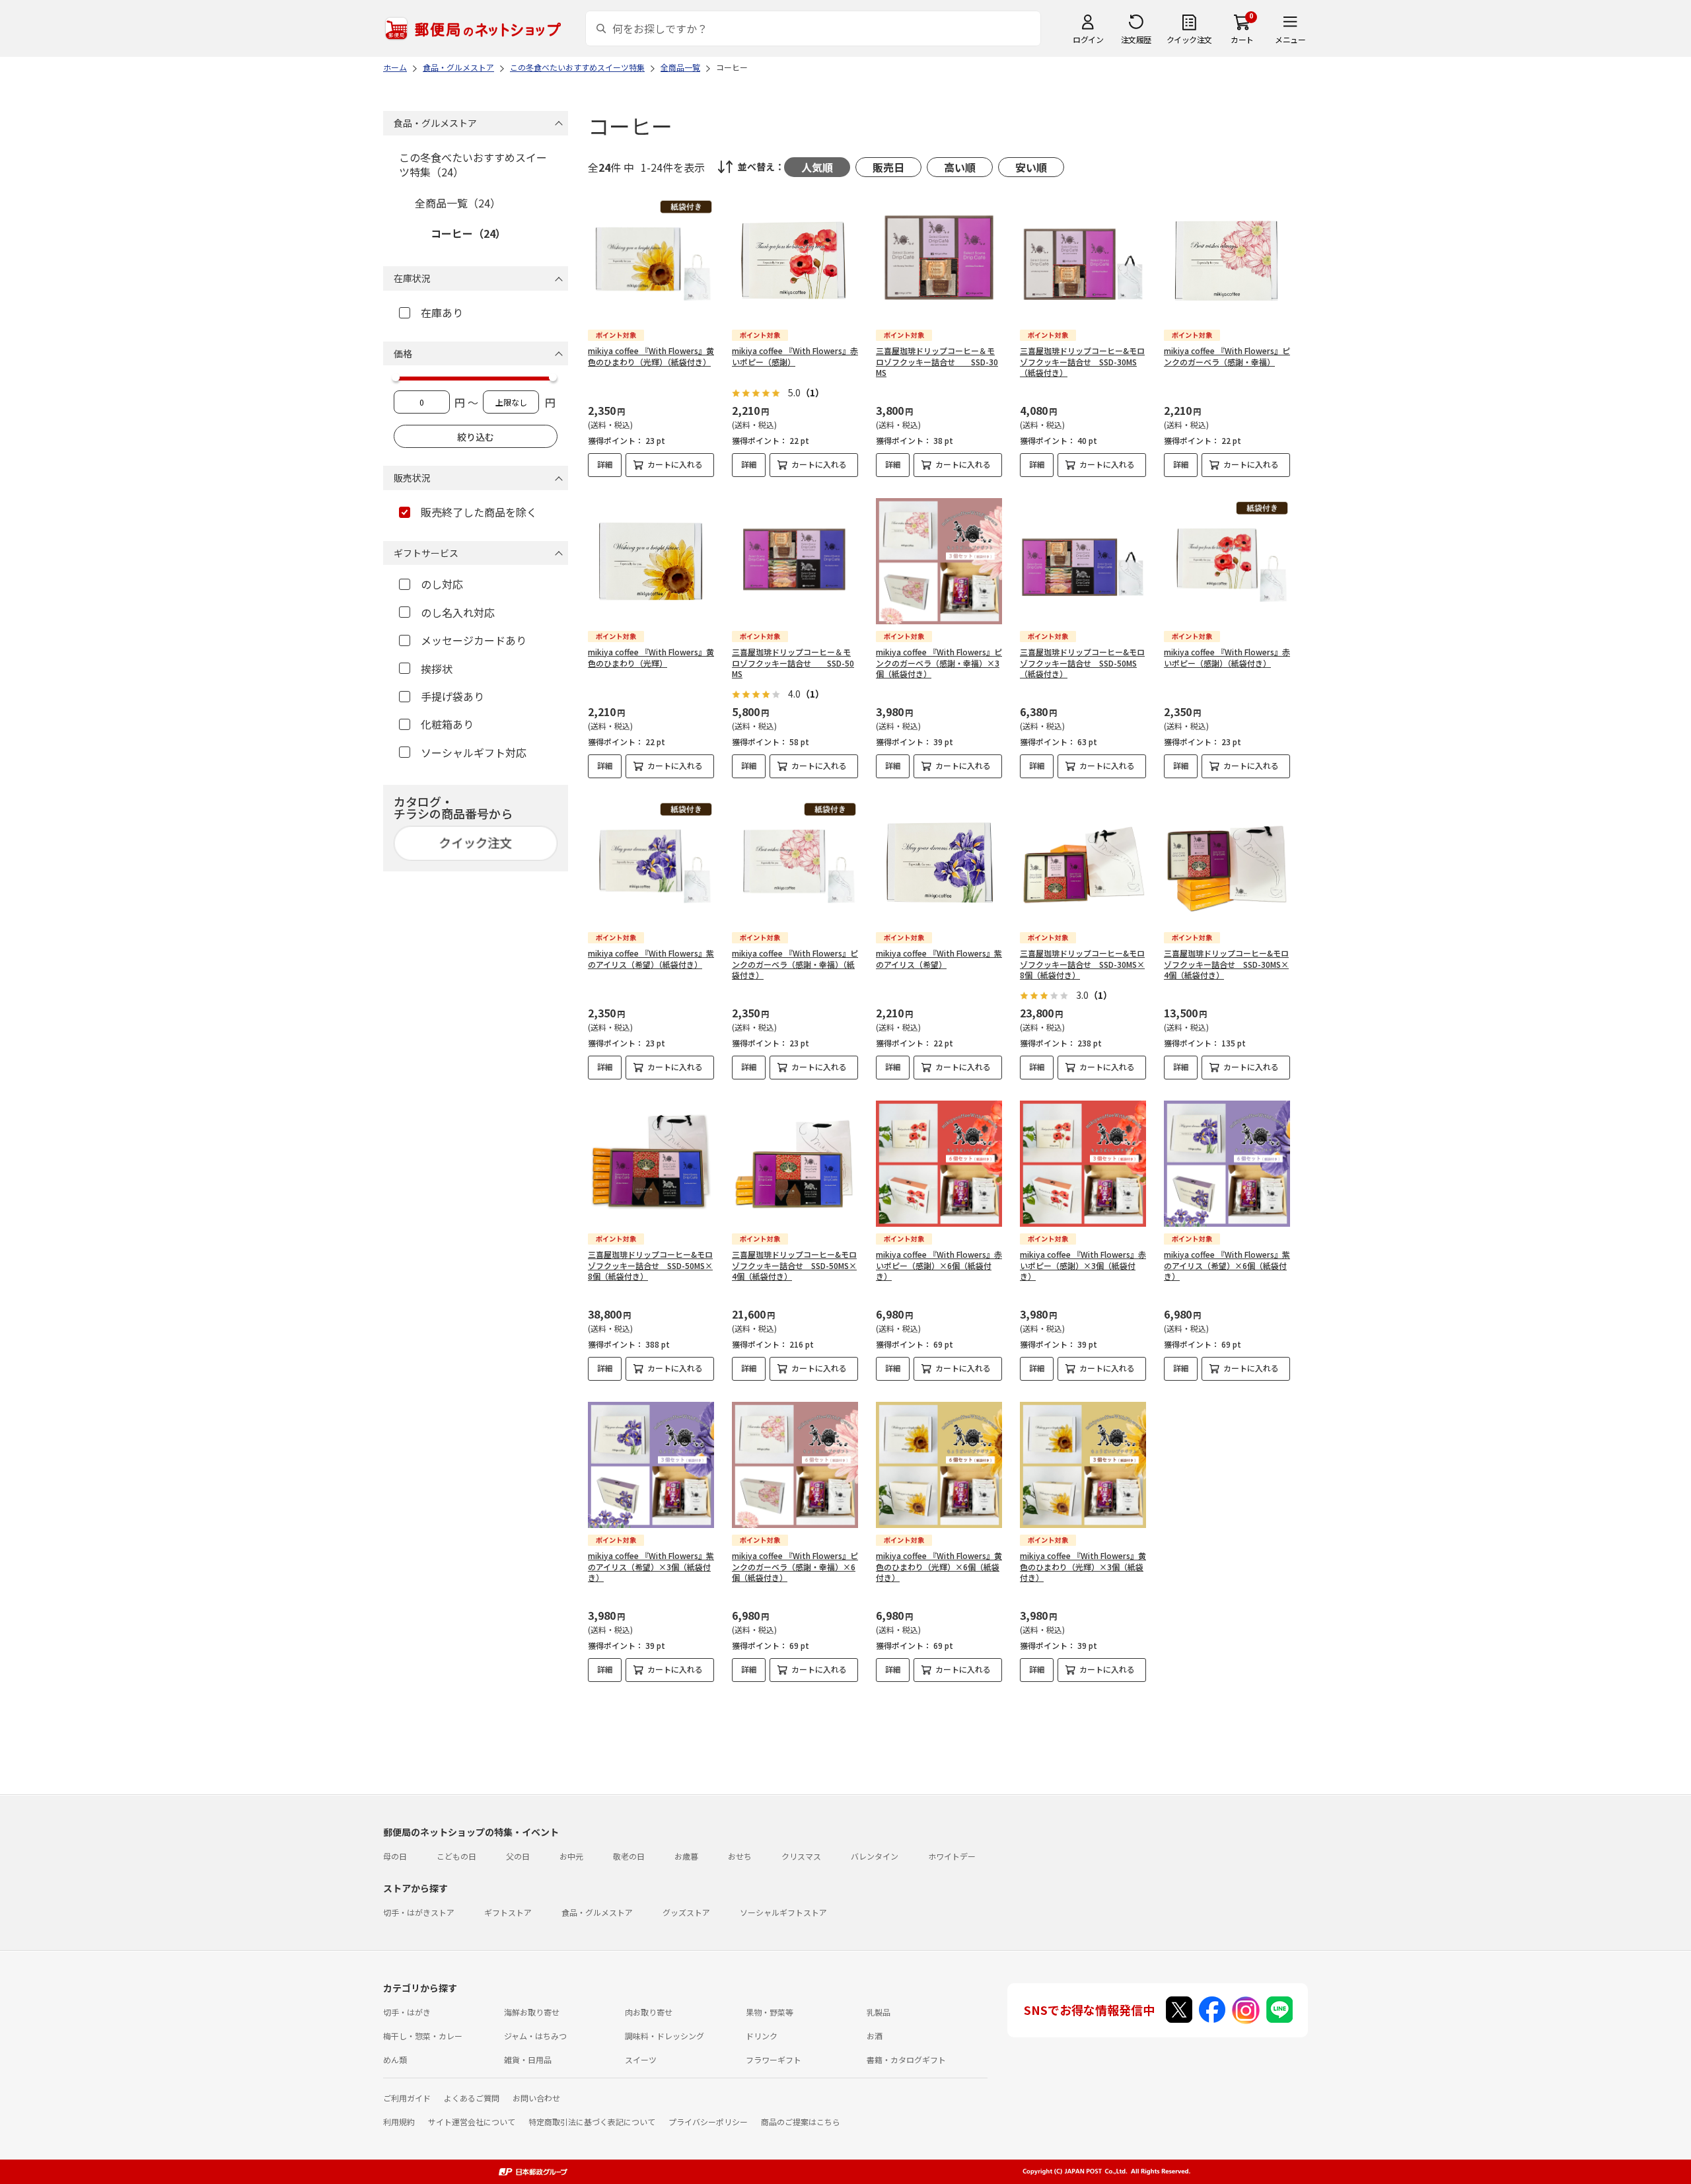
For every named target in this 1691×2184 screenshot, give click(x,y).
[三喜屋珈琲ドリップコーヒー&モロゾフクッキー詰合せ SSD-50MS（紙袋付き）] (1083, 561)
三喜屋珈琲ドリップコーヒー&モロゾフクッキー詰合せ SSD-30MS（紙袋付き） (1082, 362)
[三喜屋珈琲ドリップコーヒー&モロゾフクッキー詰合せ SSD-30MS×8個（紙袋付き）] (1083, 862)
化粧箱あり (447, 724)
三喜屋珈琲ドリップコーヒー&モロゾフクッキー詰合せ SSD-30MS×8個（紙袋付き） (1082, 964)
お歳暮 (686, 1856)
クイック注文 (1189, 39)
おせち (740, 1856)
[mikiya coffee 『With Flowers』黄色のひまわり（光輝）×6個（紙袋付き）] (939, 1465)
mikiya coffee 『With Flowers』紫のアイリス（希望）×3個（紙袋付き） (651, 1567)
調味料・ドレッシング (665, 2036)
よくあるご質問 (472, 2098)
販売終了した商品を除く (479, 512)
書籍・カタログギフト (906, 2059)
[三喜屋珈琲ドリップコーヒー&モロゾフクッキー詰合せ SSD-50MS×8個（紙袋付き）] (651, 1164)
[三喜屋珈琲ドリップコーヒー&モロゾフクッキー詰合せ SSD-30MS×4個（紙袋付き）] (1227, 862)
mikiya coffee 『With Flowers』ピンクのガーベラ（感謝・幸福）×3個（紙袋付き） (939, 663)
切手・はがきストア (419, 1912)
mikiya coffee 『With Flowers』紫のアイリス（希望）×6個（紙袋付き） (1227, 1265)
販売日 (888, 167)
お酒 (875, 2036)
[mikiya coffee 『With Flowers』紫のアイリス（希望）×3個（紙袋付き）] (651, 1465)
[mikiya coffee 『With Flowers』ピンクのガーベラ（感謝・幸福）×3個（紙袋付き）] (939, 561)
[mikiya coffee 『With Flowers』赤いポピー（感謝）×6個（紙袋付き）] (939, 1164)
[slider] (396, 377)
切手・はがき (407, 2012)
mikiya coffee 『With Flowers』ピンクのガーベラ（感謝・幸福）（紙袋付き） (795, 964)
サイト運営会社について (472, 2122)
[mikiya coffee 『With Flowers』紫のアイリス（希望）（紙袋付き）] (651, 862)
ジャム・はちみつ (535, 2036)
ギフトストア (508, 1912)
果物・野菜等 (770, 2012)
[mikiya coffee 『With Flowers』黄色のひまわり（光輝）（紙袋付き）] (651, 260)
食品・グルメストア (597, 1912)
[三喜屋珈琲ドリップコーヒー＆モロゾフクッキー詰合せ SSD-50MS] (795, 561)
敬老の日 (629, 1856)
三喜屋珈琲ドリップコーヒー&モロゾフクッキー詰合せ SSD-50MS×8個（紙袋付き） (650, 1265)
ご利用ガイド (407, 2098)
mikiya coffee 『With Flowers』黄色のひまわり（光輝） (651, 657)
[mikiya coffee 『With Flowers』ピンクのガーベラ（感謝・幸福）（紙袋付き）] (795, 862)
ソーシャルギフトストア (783, 1912)
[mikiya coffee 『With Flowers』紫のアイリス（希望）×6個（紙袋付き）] (1227, 1164)
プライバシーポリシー (708, 2122)
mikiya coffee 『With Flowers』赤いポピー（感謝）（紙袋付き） (1227, 657)
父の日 (518, 1856)
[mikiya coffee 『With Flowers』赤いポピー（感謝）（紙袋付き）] (1227, 561)
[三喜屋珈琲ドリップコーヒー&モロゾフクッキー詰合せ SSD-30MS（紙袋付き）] (1083, 260)
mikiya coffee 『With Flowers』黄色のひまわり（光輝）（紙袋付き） (651, 356)
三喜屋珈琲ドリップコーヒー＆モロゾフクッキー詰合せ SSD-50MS (793, 663)
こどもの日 (456, 1856)
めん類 (395, 2059)
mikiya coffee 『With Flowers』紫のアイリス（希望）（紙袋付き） (651, 959)
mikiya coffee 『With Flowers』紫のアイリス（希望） (939, 959)
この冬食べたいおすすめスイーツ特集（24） (473, 164)
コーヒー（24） (468, 233)
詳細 (605, 464)
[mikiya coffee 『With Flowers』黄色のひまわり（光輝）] (651, 561)
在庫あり (442, 312)
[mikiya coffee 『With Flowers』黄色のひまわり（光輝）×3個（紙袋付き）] (1083, 1465)
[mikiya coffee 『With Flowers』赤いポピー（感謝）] (795, 260)
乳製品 (879, 2012)
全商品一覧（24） (458, 203)
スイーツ (641, 2059)
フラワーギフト (774, 2059)
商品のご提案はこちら (801, 2122)
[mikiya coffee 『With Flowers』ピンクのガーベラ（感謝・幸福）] (1227, 260)
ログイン (1088, 39)
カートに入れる (675, 464)
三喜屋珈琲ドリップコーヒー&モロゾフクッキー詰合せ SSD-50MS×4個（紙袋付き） (794, 1265)
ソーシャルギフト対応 (474, 752)
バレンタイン (875, 1856)
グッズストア (686, 1912)
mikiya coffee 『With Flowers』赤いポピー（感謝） (795, 356)
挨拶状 (437, 669)
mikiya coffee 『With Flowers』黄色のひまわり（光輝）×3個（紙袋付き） (1083, 1567)
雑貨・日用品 (528, 2059)
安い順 (1031, 167)
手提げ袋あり (452, 696)
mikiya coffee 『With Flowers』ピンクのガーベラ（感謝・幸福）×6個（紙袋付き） (795, 1567)
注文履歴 (1136, 39)
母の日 (395, 1856)
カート (1242, 39)
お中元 (571, 1856)
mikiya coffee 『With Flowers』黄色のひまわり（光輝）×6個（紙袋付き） (939, 1567)
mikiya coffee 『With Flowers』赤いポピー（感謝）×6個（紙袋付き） (939, 1265)
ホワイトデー (952, 1856)
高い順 (960, 167)
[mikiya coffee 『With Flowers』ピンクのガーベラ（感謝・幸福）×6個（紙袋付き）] (795, 1465)
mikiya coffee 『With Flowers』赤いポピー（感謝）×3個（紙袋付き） (1083, 1265)
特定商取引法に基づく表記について (592, 2122)
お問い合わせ (536, 2098)
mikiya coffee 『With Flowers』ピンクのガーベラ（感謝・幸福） (1227, 356)
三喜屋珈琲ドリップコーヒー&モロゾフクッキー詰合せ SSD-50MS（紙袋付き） (1082, 663)
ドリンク (762, 2036)
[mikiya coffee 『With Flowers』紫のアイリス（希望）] (939, 862)
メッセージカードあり (474, 640)
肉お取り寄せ (649, 2012)
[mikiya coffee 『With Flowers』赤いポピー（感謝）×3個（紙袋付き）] (1083, 1164)
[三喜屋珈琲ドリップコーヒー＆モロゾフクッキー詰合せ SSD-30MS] (939, 260)
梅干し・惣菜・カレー (423, 2036)
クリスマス (801, 1856)
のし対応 (442, 584)
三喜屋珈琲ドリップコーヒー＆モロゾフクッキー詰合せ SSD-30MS (937, 362)
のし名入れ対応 (458, 612)
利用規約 (399, 2122)
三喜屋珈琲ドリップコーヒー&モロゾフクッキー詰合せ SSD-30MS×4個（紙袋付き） (1226, 964)
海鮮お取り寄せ (532, 2012)
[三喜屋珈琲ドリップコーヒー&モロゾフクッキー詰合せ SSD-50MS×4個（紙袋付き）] (795, 1164)
